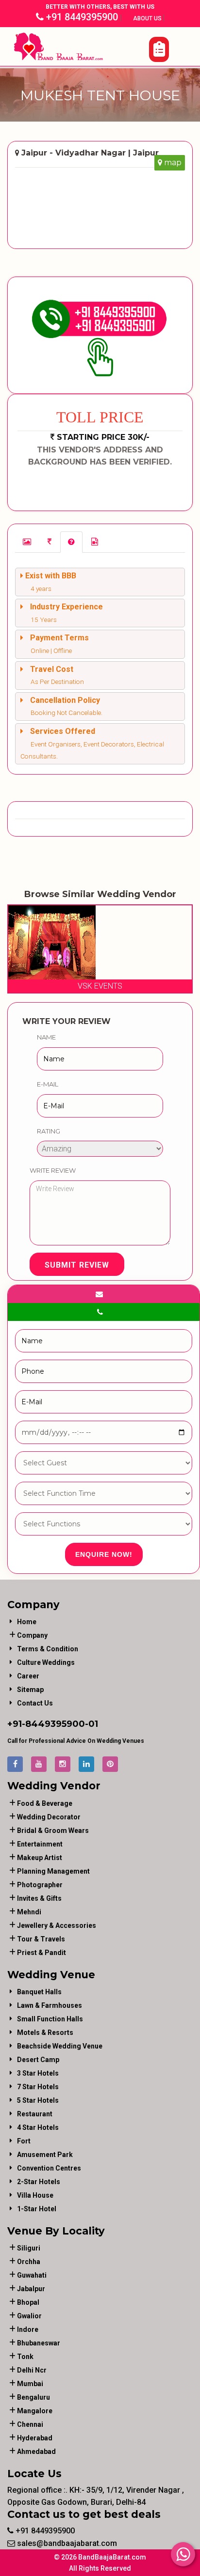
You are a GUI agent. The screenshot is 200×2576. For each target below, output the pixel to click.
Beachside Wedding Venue (60, 2046)
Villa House (35, 2195)
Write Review (53, 1170)
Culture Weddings (46, 1662)
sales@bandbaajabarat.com (66, 2543)
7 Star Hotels (38, 2087)
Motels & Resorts (45, 2033)
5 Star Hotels (38, 2100)
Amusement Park (45, 2155)
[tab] (27, 542)
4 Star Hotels (38, 2127)
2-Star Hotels (39, 2182)
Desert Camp (38, 2060)
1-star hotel (37, 2209)
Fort (24, 2141)
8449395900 (55, 1724)
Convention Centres (49, 2168)
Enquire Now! (104, 1554)
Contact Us (35, 1703)
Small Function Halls (50, 2019)
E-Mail (48, 1084)
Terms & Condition (48, 1649)
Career (28, 1676)
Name (46, 1037)
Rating (49, 1131)
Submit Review (77, 1265)
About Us (148, 18)
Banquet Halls (39, 1992)
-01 (92, 1724)
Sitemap (30, 1690)
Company (32, 1635)
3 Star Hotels (38, 2073)
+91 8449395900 (81, 17)
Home (27, 1622)
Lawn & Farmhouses (50, 2005)
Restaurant (35, 2114)
